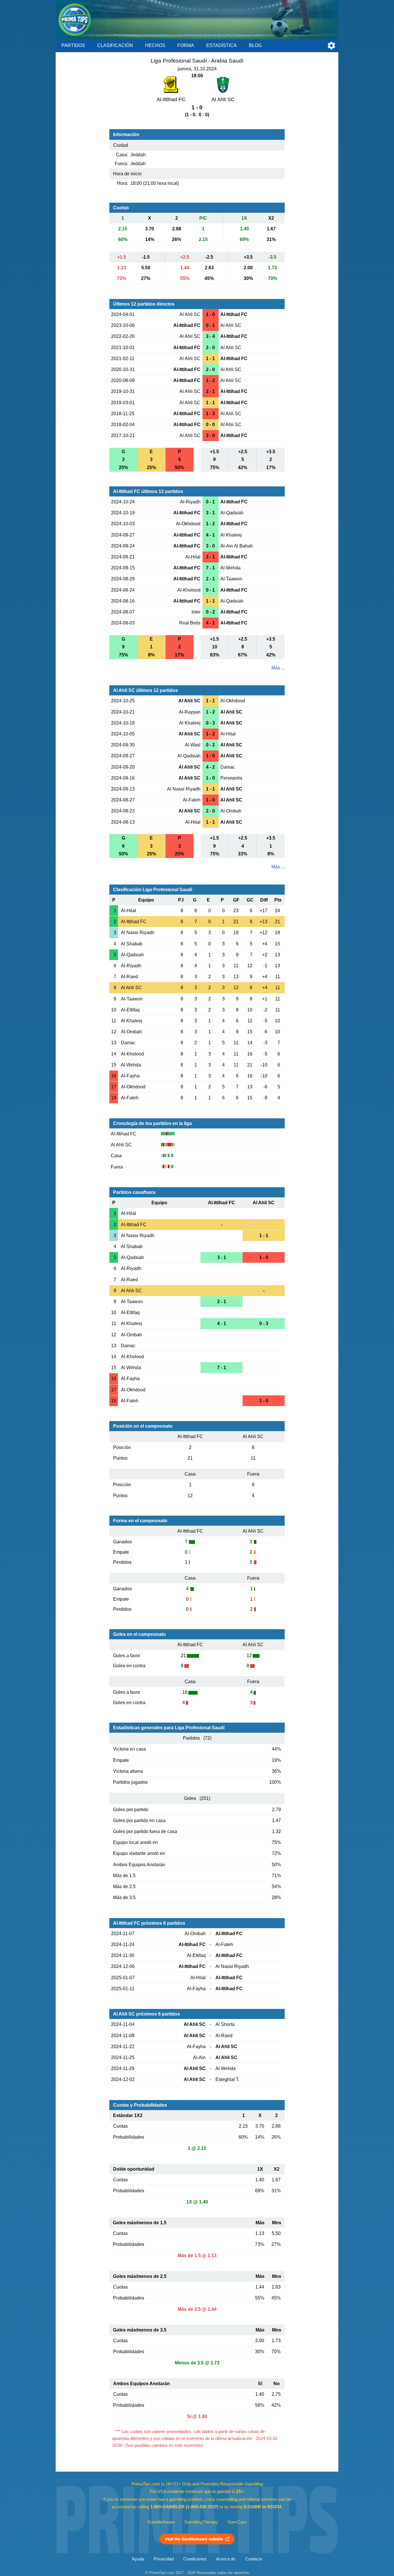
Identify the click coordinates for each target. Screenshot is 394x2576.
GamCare (237, 2522)
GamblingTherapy (201, 2522)
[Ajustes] (331, 46)
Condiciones (195, 2559)
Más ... (278, 668)
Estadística (222, 45)
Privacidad (164, 2559)
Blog (255, 45)
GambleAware (161, 2522)
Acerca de (226, 2559)
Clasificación (115, 45)
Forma (186, 45)
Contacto (254, 2559)
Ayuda (138, 2559)
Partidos (73, 45)
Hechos (155, 45)
